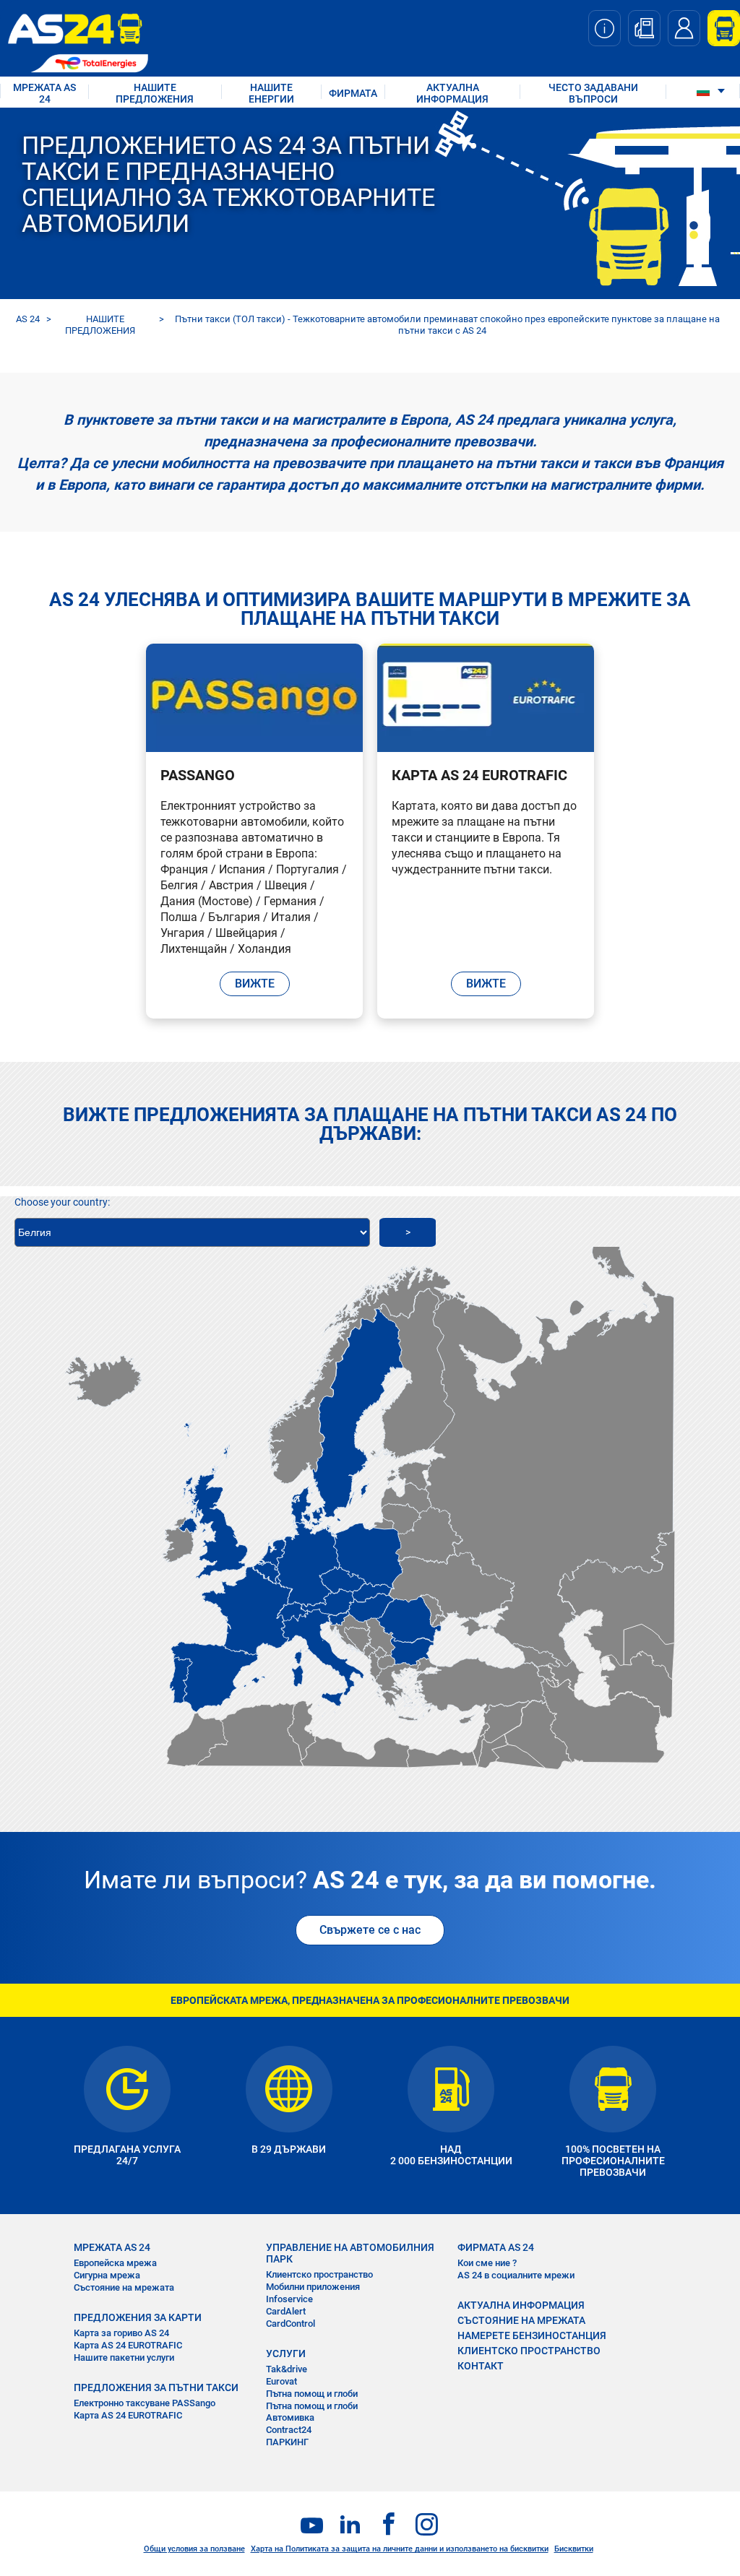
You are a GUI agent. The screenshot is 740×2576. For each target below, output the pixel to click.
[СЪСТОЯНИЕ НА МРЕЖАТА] (605, 28)
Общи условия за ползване (194, 2549)
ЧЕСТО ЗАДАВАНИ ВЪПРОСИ (593, 93)
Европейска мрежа (115, 2263)
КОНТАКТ (481, 2366)
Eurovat (281, 2381)
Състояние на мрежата (124, 2287)
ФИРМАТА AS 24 (496, 2247)
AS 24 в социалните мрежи (516, 2275)
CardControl (291, 2324)
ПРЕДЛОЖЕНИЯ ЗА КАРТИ (138, 2317)
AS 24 (28, 319)
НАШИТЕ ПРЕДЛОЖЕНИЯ (155, 93)
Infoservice (289, 2299)
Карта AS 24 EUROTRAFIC (128, 2345)
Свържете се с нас (370, 1930)
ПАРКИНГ (287, 2442)
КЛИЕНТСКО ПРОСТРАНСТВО (529, 2351)
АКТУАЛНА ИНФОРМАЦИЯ (452, 93)
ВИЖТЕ (255, 984)
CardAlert (286, 2311)
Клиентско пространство (319, 2274)
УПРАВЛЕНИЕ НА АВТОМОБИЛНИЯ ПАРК (350, 2253)
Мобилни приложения (313, 2287)
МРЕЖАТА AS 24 (44, 93)
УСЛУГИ (286, 2354)
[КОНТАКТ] (684, 28)
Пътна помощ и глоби (312, 2394)
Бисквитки (574, 2549)
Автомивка (290, 2417)
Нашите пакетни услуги (124, 2357)
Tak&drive (287, 2369)
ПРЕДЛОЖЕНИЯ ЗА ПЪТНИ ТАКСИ (156, 2387)
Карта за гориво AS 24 (121, 2333)
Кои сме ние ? (487, 2263)
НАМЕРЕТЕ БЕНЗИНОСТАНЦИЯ (532, 2335)
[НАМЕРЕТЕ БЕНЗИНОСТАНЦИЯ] (644, 28)
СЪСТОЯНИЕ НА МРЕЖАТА (521, 2320)
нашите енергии (271, 93)
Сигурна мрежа (107, 2275)
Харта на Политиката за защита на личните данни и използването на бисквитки (400, 2549)
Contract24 (289, 2430)
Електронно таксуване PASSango (145, 2403)
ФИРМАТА (353, 93)
